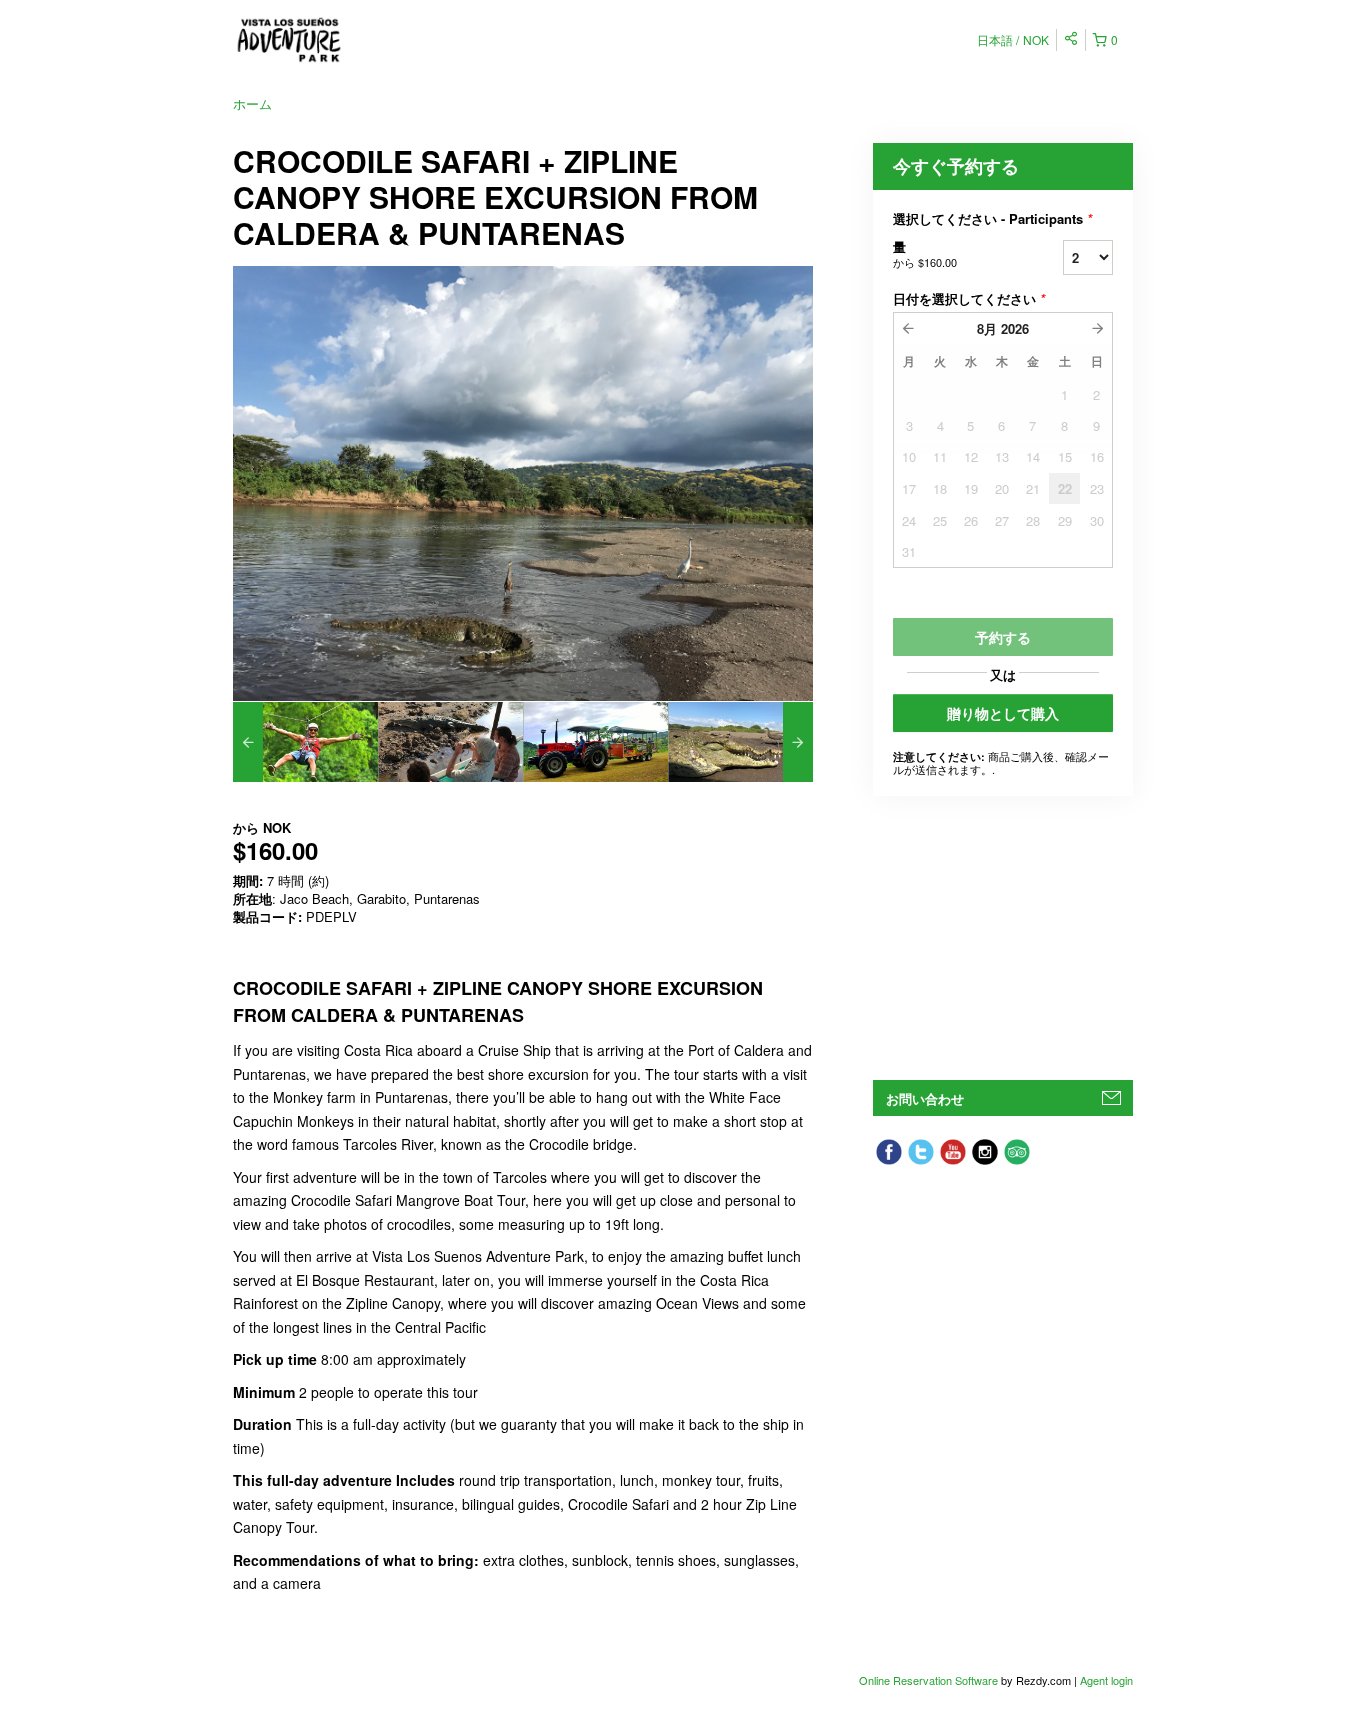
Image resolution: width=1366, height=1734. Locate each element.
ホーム (252, 103)
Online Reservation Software (928, 1680)
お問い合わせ (925, 1098)
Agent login (1106, 1680)
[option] (305, 742)
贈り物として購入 (1003, 713)
